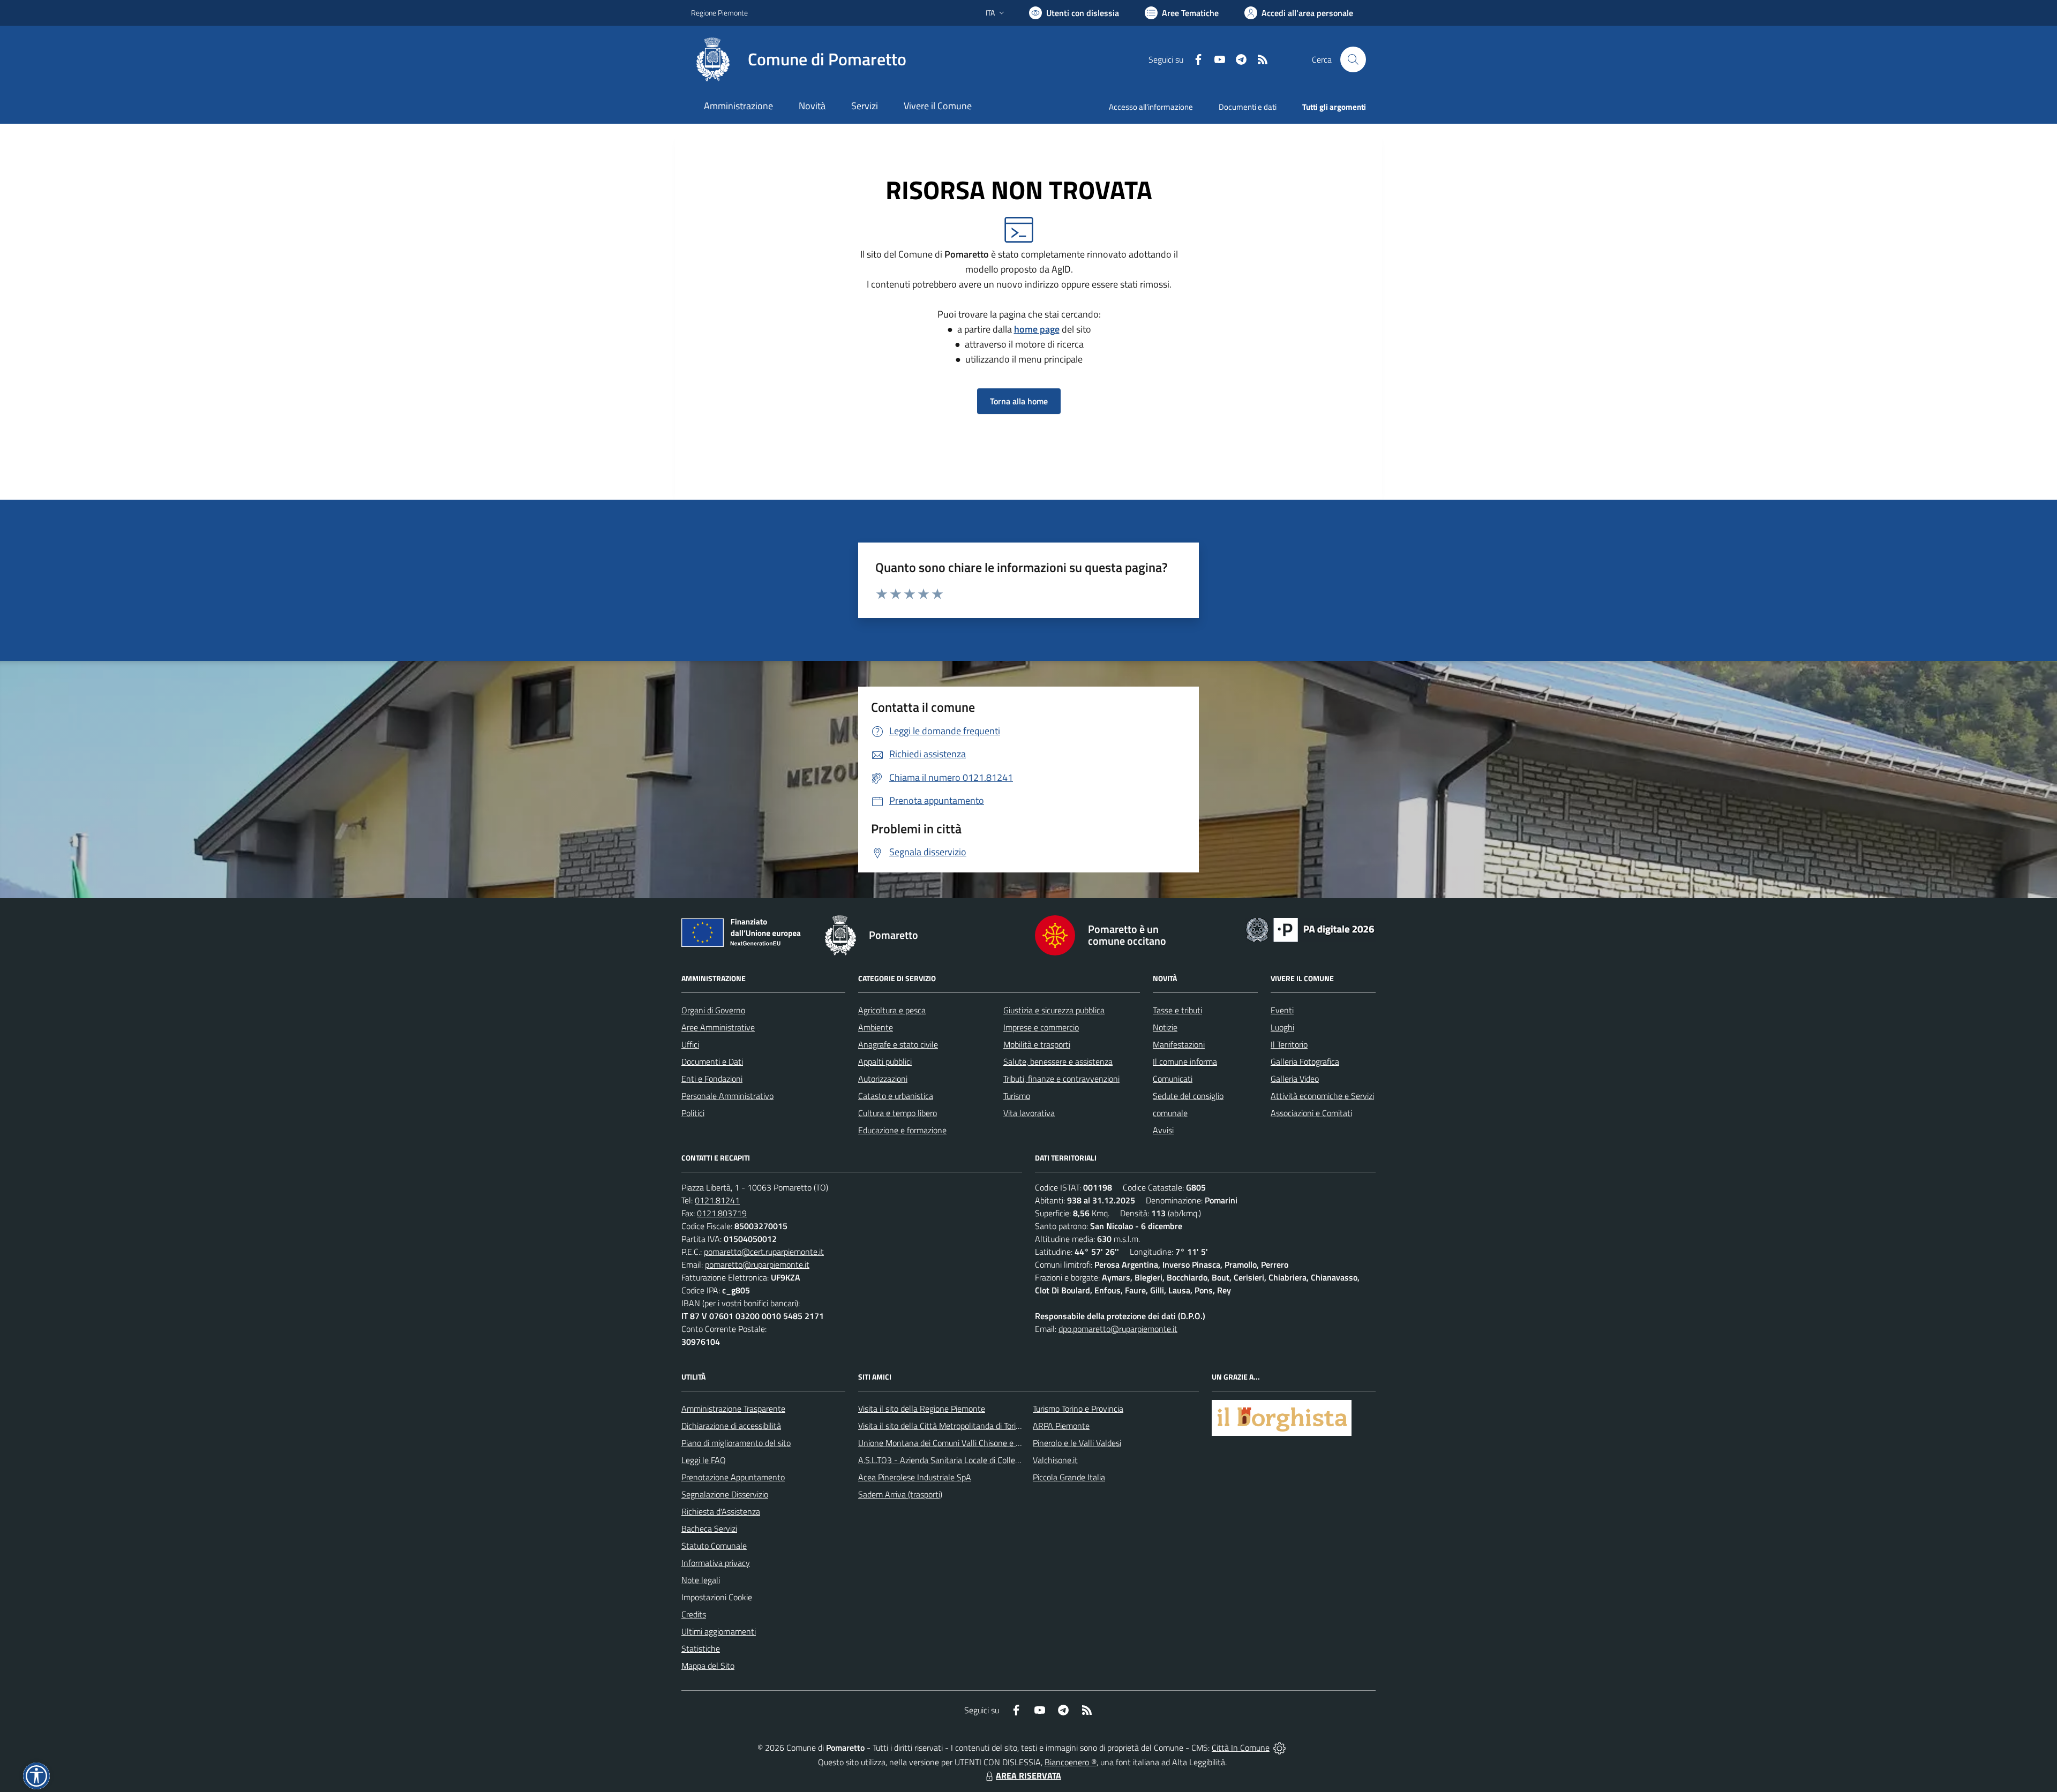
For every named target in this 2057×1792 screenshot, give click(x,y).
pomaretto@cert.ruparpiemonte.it (764, 1252)
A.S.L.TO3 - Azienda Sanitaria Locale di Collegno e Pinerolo (962, 1460)
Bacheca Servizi (709, 1529)
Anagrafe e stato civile (898, 1044)
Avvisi (1163, 1130)
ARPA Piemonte (1061, 1426)
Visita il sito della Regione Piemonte (922, 1409)
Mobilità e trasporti (1037, 1044)
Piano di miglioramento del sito (736, 1443)
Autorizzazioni (883, 1079)
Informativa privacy (716, 1563)
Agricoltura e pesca (892, 1010)
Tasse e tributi (1177, 1010)
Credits (694, 1614)
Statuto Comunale (714, 1546)
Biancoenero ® (1071, 1762)
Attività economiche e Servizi (1322, 1096)
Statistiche (701, 1648)
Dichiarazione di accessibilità (731, 1426)
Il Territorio (1289, 1044)
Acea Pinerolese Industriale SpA (915, 1477)
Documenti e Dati (712, 1061)
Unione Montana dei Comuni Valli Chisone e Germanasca (959, 1443)
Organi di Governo (713, 1010)
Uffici (690, 1044)
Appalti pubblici (885, 1061)
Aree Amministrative (718, 1027)
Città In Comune (1241, 1748)
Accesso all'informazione (1151, 107)
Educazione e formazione (902, 1130)
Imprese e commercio (1041, 1027)
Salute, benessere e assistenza (1058, 1061)
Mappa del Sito (708, 1666)
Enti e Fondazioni (712, 1079)
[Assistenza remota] (1279, 1748)
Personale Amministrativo (727, 1096)
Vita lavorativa (1029, 1113)
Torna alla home (1019, 401)
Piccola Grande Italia (1069, 1477)
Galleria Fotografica (1305, 1061)
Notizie (1165, 1027)
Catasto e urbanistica (896, 1096)
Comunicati (1173, 1079)
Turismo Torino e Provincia (1078, 1409)
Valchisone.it (1055, 1460)
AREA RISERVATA (1028, 1775)
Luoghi (1282, 1027)
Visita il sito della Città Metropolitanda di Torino (941, 1426)
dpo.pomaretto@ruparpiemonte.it (1118, 1329)
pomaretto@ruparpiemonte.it (757, 1264)
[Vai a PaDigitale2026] (1310, 929)
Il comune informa (1185, 1061)
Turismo (1017, 1096)
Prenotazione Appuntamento (733, 1477)
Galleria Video (1295, 1079)
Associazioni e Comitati (1311, 1113)
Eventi (1282, 1010)
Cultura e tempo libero (898, 1113)
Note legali (701, 1580)
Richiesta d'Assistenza (721, 1511)
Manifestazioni (1179, 1044)
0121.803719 (722, 1213)
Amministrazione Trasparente (733, 1409)
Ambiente (876, 1027)
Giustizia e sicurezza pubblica (1054, 1010)
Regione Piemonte (719, 13)
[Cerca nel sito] (1353, 59)
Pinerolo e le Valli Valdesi (1077, 1443)
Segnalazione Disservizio (725, 1494)
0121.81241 (717, 1200)
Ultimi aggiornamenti (719, 1631)
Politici (693, 1113)
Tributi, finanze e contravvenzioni (1061, 1079)
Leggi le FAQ (704, 1460)
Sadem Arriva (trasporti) (900, 1494)
